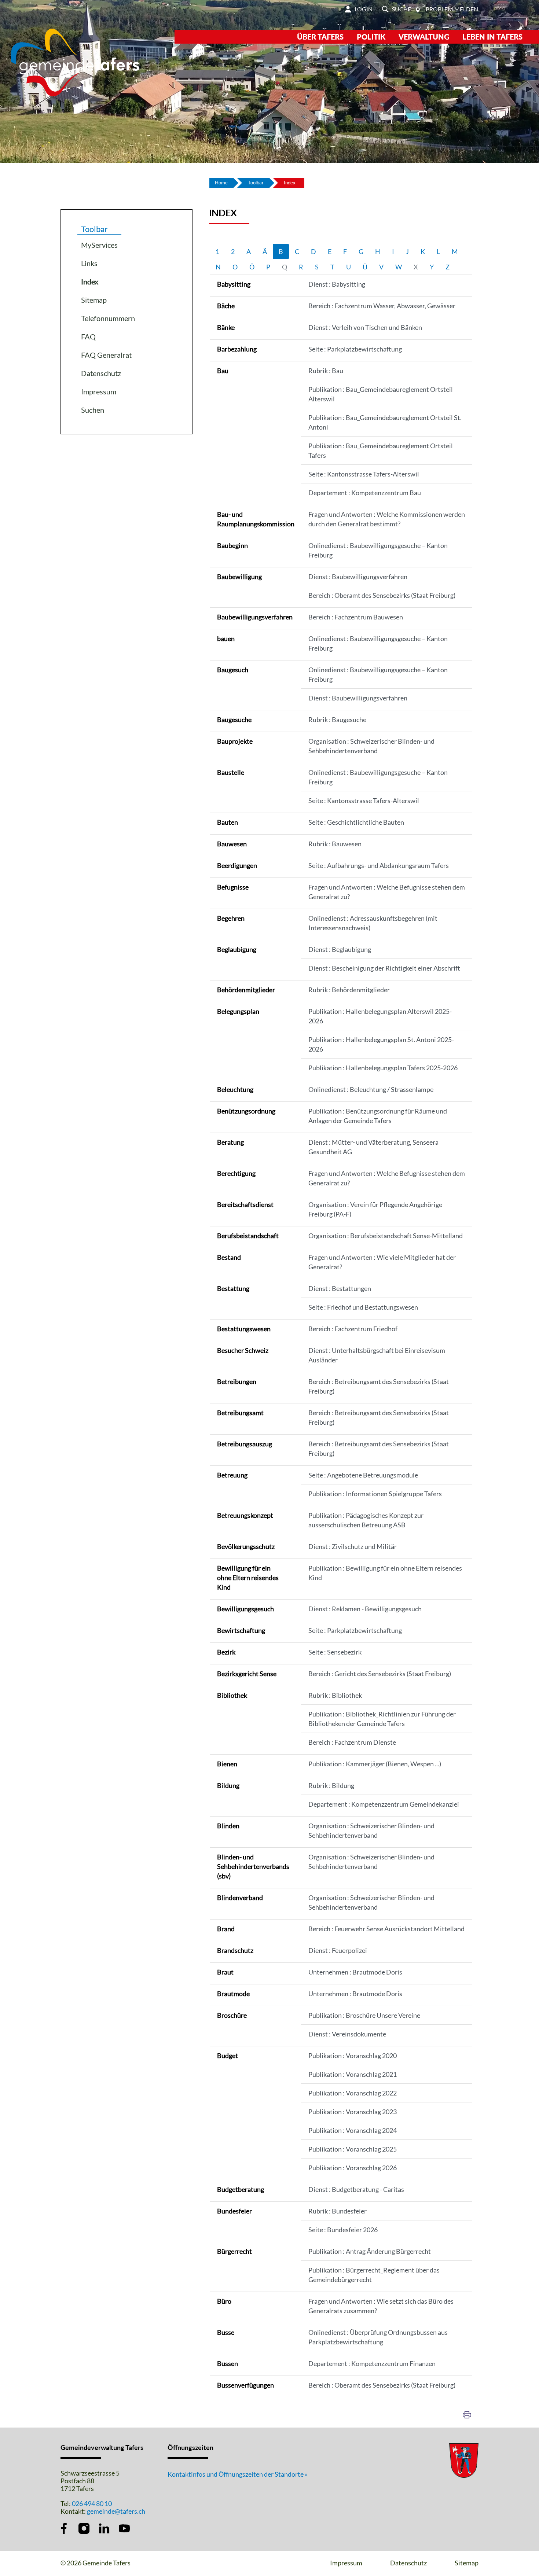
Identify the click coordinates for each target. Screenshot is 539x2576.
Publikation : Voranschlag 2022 (353, 2093)
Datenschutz (101, 373)
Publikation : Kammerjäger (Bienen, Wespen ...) (375, 1764)
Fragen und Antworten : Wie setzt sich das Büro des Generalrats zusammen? (381, 2306)
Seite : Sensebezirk (335, 1652)
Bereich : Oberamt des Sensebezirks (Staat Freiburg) (382, 595)
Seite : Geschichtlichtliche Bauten (356, 822)
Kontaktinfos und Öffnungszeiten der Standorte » (238, 2474)
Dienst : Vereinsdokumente (347, 2034)
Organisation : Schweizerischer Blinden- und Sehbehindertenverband (371, 746)
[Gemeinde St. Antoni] (75, 62)
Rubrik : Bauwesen (335, 844)
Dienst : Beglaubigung (340, 949)
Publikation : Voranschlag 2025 (353, 2149)
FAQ (88, 336)
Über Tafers (320, 37)
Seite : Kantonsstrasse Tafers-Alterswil (364, 474)
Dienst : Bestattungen (340, 1288)
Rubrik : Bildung (331, 1785)
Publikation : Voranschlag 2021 (353, 2074)
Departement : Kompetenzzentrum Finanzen (372, 2363)
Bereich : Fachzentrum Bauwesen (356, 617)
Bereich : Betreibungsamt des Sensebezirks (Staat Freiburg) (379, 1386)
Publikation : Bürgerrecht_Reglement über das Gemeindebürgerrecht (374, 2275)
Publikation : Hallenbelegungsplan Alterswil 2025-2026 (380, 1016)
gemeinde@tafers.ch (116, 2511)
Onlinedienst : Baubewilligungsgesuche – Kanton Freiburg (378, 550)
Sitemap (94, 300)
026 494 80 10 (92, 2503)
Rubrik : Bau (326, 371)
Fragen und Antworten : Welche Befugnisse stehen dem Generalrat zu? (387, 892)
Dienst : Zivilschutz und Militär (353, 1546)
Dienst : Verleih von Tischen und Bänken (365, 327)
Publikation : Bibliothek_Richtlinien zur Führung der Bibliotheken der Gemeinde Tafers (382, 1719)
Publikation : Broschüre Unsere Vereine (364, 2015)
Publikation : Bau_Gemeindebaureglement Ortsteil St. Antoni (385, 422)
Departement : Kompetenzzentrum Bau (365, 493)
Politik (371, 37)
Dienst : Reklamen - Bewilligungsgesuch (365, 1609)
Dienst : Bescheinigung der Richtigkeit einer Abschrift (384, 968)
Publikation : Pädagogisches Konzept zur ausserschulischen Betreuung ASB (366, 1520)
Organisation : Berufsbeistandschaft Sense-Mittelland (386, 1236)
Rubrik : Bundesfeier (338, 2211)
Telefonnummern (108, 318)
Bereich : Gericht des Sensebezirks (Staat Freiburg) (380, 1674)
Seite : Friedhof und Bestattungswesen (363, 1307)
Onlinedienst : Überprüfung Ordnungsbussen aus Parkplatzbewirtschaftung (378, 2337)
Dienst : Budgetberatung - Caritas (356, 2189)
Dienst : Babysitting (337, 284)
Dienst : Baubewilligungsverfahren (358, 577)
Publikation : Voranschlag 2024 (353, 2130)
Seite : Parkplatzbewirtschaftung (355, 349)
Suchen (93, 410)
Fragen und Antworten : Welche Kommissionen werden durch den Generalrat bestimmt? (387, 519)
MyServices (99, 245)
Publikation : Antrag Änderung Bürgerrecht (370, 2251)
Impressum (99, 391)
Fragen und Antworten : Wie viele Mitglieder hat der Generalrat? (382, 1262)
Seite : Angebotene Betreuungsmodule (363, 1475)
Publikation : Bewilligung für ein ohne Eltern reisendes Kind (385, 1573)
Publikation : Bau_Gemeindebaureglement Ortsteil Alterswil (381, 394)
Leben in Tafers (492, 37)
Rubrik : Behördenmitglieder (349, 990)
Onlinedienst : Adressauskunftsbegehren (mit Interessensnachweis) (373, 923)
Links (89, 263)
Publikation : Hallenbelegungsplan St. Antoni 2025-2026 (381, 1044)
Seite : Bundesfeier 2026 (343, 2230)
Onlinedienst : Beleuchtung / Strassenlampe (371, 1089)
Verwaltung (424, 37)
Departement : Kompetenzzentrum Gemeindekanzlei (384, 1804)
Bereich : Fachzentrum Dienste (352, 1742)
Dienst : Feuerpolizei (338, 1950)
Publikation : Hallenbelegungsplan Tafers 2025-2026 (383, 1068)
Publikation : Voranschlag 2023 (353, 2112)
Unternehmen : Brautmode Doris (355, 1972)
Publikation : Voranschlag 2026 (353, 2168)
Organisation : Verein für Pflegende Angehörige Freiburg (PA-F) (375, 1209)
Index (110, 281)
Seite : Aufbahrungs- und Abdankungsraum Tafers (379, 865)
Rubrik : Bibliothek (335, 1695)
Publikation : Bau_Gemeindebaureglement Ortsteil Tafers (381, 450)
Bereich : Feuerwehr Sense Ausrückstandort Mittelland (386, 1929)
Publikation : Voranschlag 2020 (353, 2056)
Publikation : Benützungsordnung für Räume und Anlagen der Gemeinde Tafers (378, 1116)
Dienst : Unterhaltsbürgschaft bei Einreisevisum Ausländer (377, 1355)
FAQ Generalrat (106, 355)
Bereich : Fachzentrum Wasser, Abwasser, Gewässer (382, 306)
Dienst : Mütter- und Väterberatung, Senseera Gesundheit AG (373, 1147)
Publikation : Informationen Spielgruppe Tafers (375, 1494)
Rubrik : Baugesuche (337, 720)
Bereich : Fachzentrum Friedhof (353, 1329)
